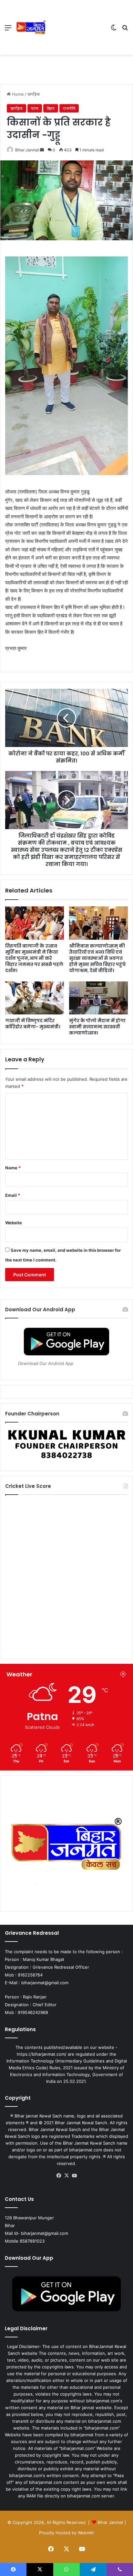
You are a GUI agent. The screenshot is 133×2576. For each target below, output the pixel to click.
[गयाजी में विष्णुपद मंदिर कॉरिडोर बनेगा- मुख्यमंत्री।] (35, 998)
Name (13, 1168)
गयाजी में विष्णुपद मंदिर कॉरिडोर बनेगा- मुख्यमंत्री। (33, 1024)
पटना (35, 108)
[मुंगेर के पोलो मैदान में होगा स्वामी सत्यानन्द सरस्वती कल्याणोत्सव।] (98, 998)
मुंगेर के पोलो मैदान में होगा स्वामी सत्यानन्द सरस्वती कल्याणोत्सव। (97, 1027)
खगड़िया (34, 94)
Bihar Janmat (27, 150)
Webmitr (86, 2533)
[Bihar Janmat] (31, 27)
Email (13, 1195)
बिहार (51, 108)
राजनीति (69, 108)
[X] (66, 2176)
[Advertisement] (76, 27)
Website (14, 1223)
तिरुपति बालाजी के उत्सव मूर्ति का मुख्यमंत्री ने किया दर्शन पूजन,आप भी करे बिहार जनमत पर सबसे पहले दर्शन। (34, 958)
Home (17, 94)
